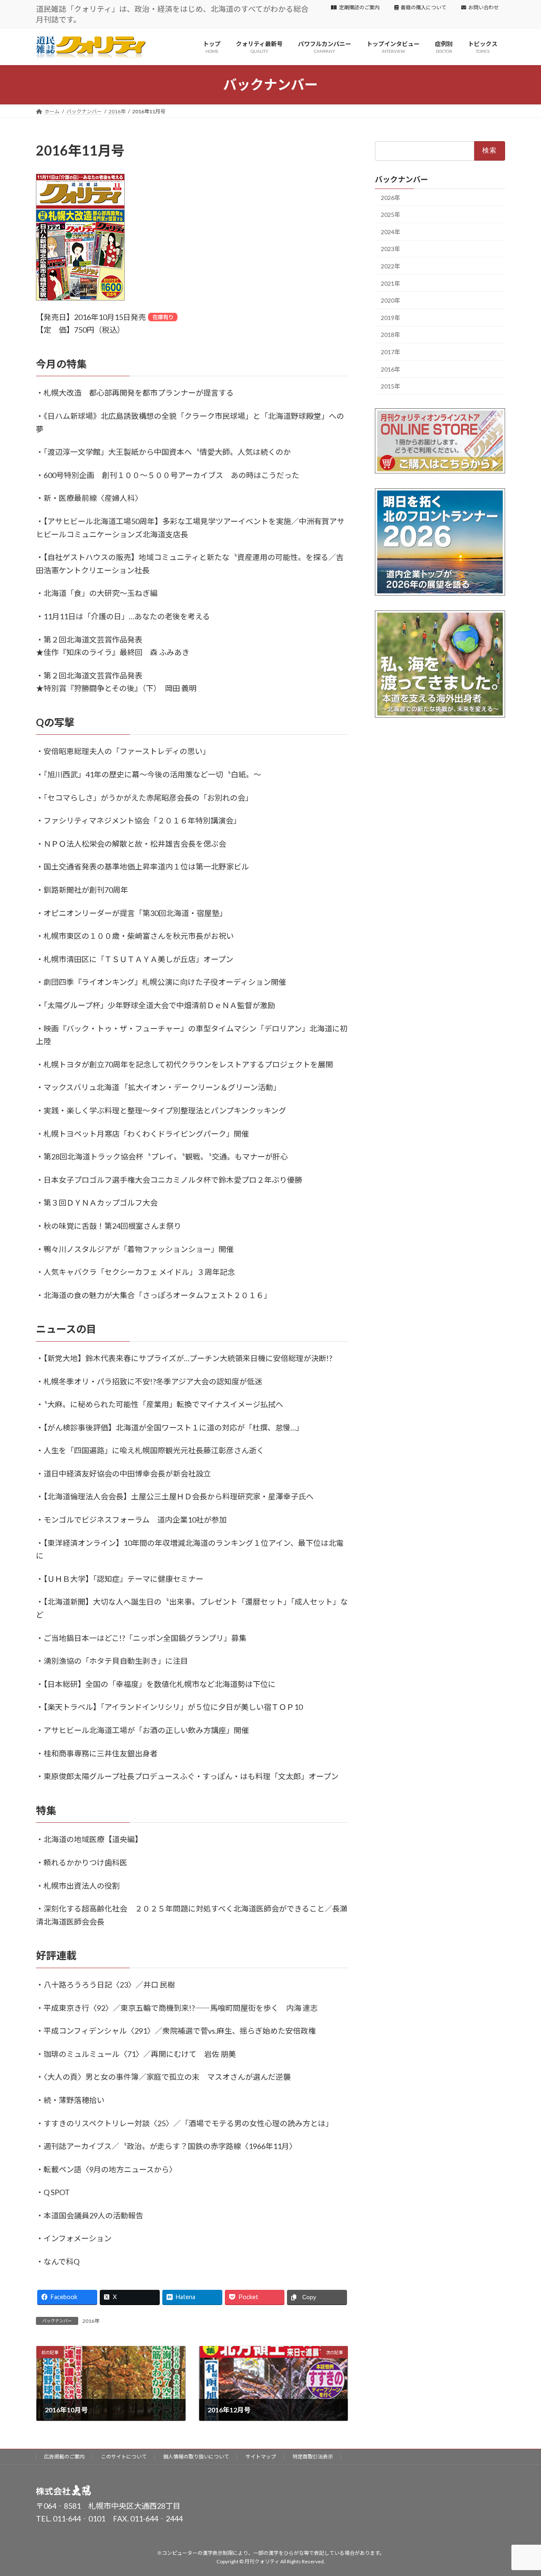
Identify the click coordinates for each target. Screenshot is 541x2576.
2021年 (391, 283)
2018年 (391, 335)
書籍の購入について (424, 7)
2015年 (391, 386)
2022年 (391, 266)
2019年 (391, 318)
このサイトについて (124, 2457)
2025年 (391, 215)
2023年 (391, 249)
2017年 (391, 352)
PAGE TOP (520, 2491)
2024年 (391, 232)
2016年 (91, 2321)
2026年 (391, 197)
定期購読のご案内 (359, 7)
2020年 (391, 300)
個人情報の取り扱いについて (196, 2457)
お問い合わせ (484, 7)
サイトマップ (261, 2457)
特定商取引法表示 (313, 2457)
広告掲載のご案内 (64, 2457)
